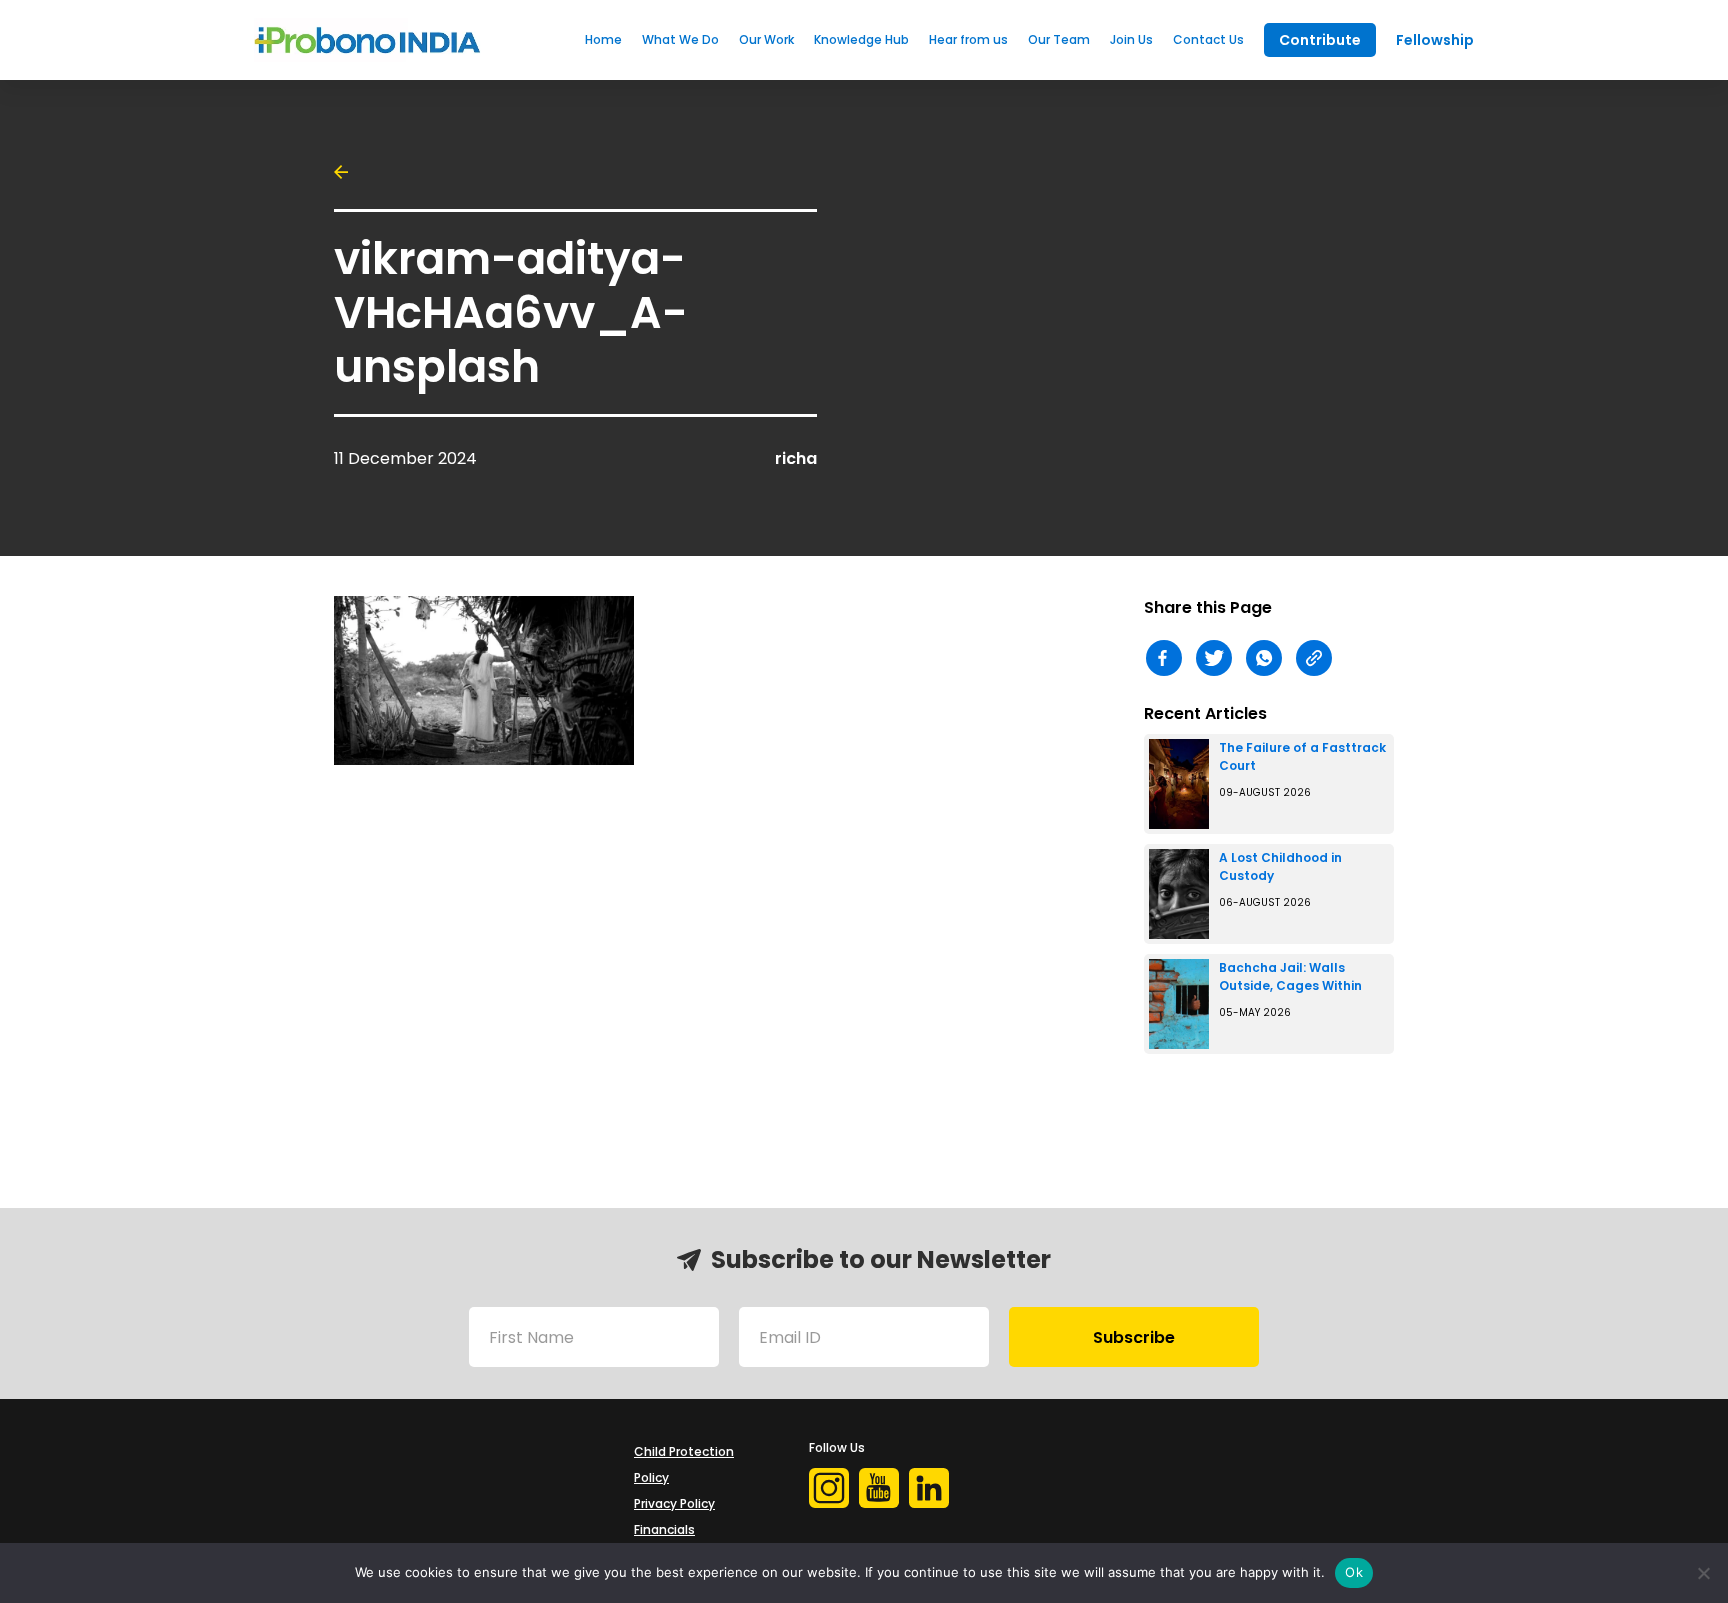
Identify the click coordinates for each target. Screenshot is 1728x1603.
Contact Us (1208, 39)
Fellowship (1435, 40)
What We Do (680, 39)
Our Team (1059, 39)
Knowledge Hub (861, 39)
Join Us (1131, 39)
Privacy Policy (674, 1503)
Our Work (766, 39)
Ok (1354, 1572)
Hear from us (968, 39)
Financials (664, 1529)
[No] (1703, 1573)
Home (603, 39)
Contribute (1320, 40)
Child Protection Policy (684, 1464)
